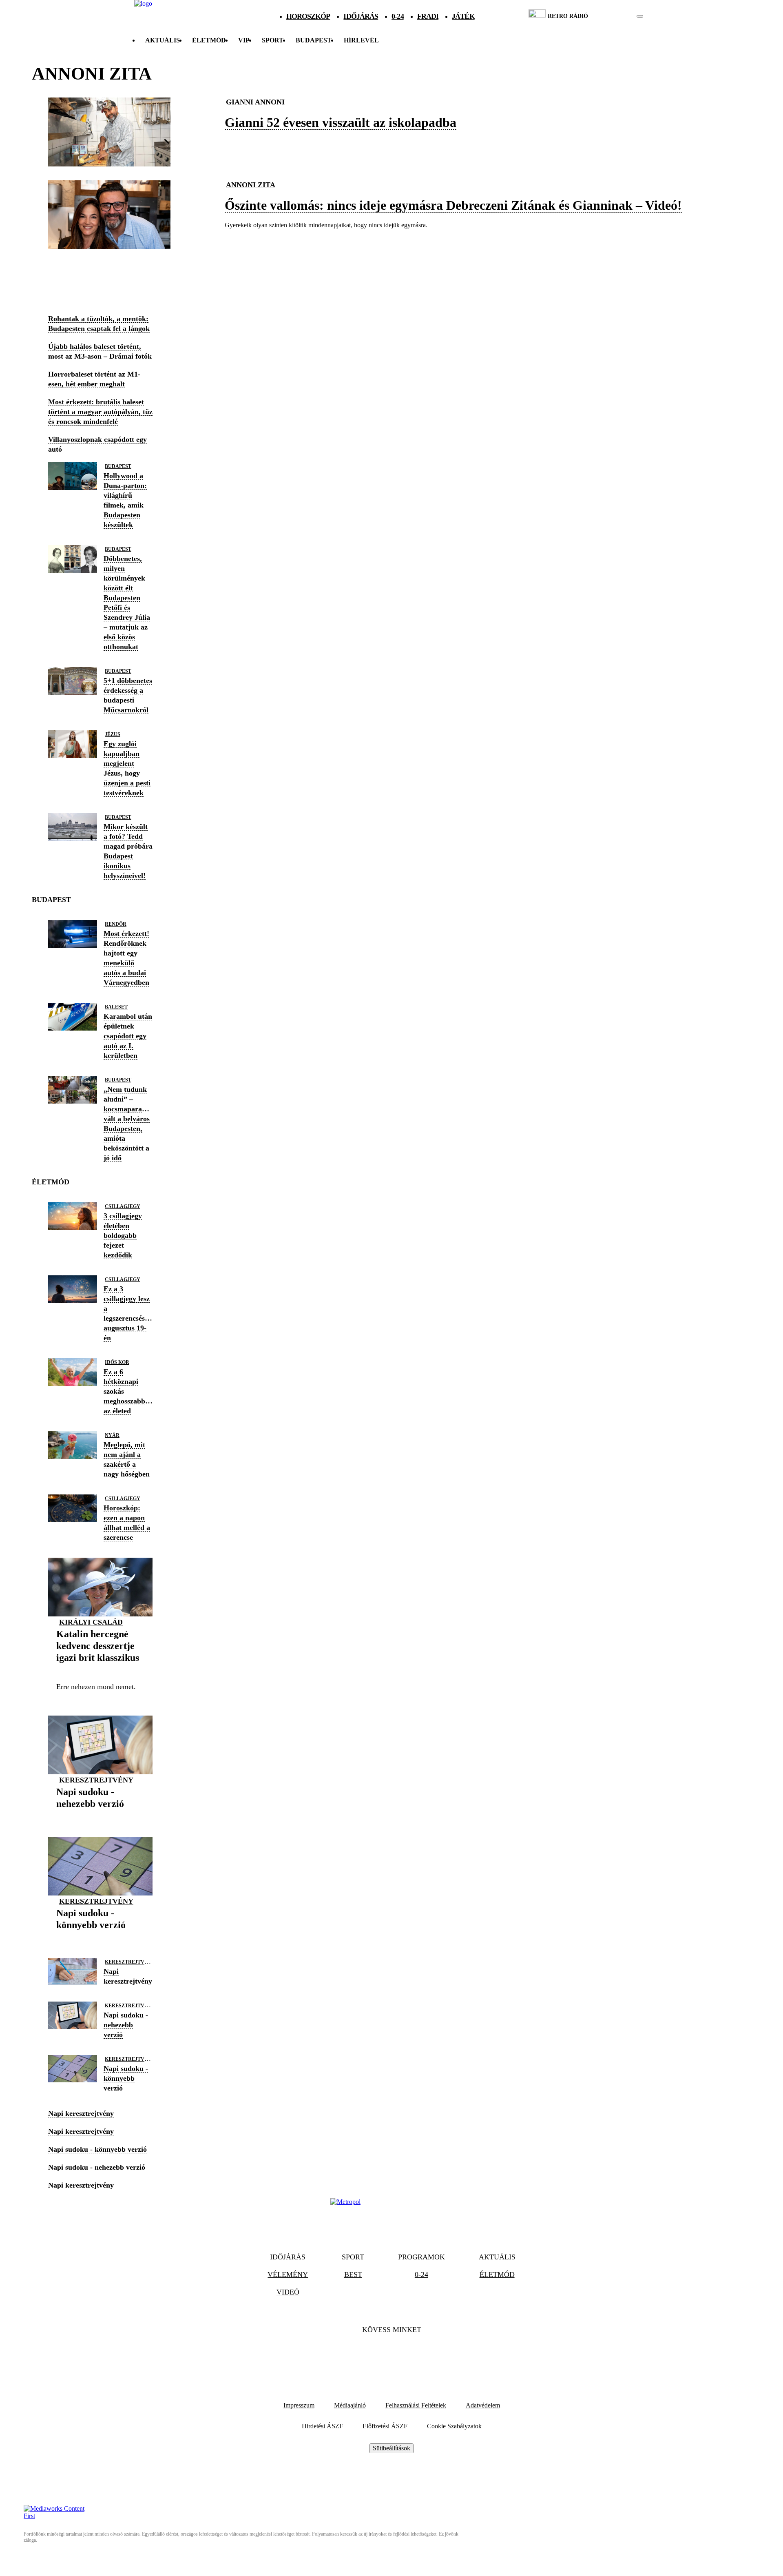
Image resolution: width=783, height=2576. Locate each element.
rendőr (116, 924)
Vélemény (288, 2275)
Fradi (428, 16)
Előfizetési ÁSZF (385, 2426)
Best (353, 2275)
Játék (463, 16)
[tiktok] (616, 16)
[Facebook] (369, 2354)
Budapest (118, 466)
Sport (273, 40)
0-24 (397, 16)
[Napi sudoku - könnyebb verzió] (100, 1938)
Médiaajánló (350, 2405)
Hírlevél (361, 40)
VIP (244, 40)
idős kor (117, 1362)
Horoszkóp (308, 16)
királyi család (91, 1622)
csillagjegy (123, 1206)
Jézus (113, 734)
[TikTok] (391, 2354)
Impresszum (299, 2405)
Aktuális (163, 40)
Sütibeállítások (391, 2448)
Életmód (209, 40)
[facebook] (612, 16)
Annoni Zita (251, 185)
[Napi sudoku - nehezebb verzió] (100, 1817)
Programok (421, 2257)
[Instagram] (414, 2354)
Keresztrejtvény (96, 1780)
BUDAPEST (314, 40)
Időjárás (361, 16)
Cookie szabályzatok (454, 2426)
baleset (116, 1007)
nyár (112, 1435)
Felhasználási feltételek (416, 2405)
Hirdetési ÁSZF (322, 2426)
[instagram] (619, 16)
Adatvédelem (483, 2405)
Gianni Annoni (255, 102)
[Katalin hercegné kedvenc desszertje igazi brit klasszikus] (100, 1670)
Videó (288, 2292)
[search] (640, 16)
